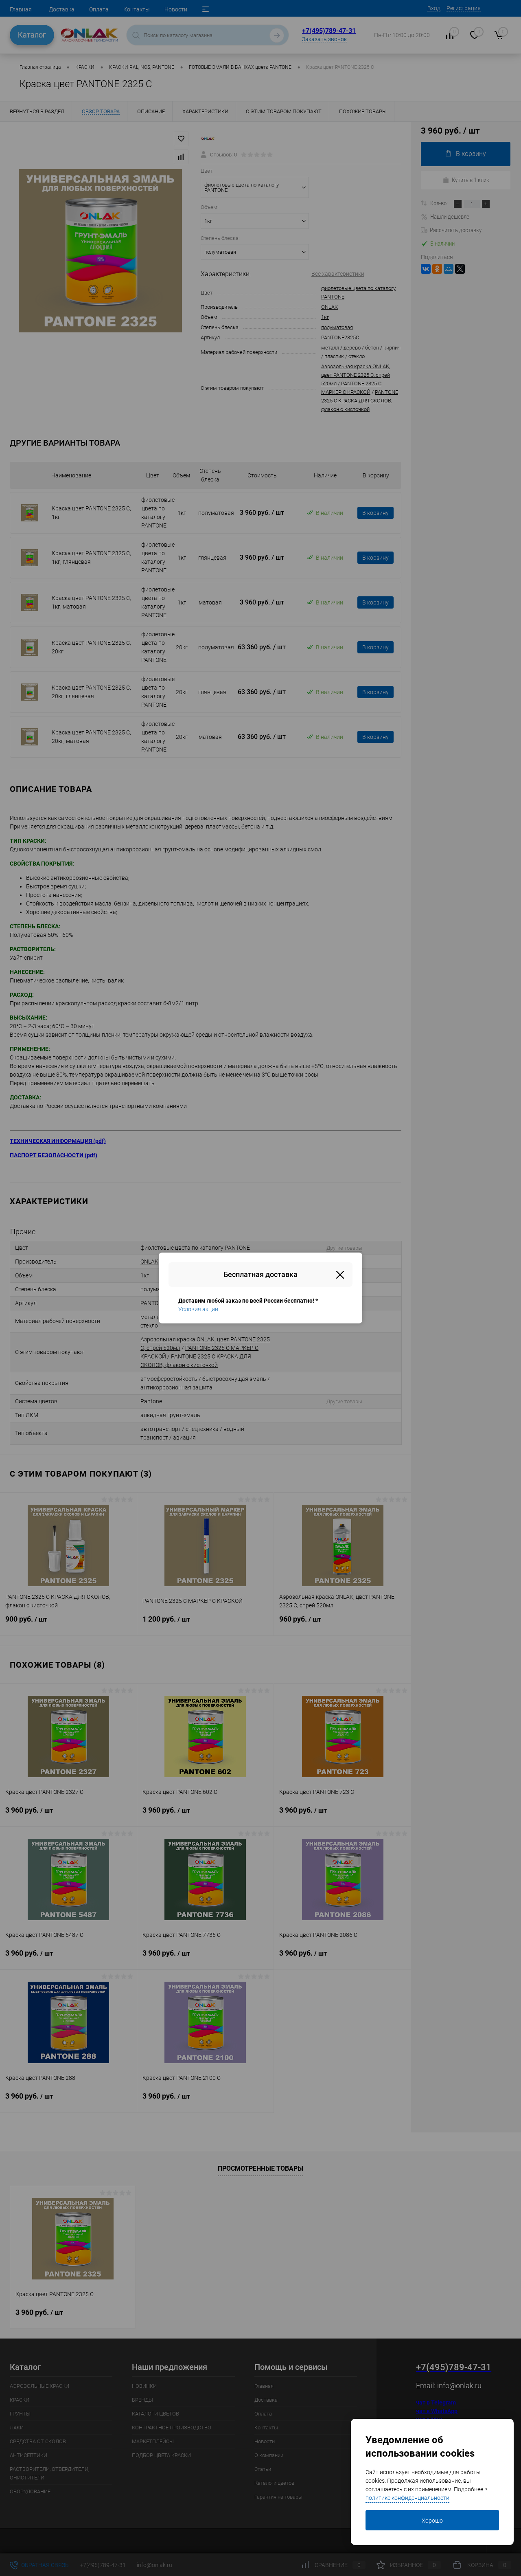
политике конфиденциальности (407, 2498)
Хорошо (432, 2521)
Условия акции (198, 1309)
